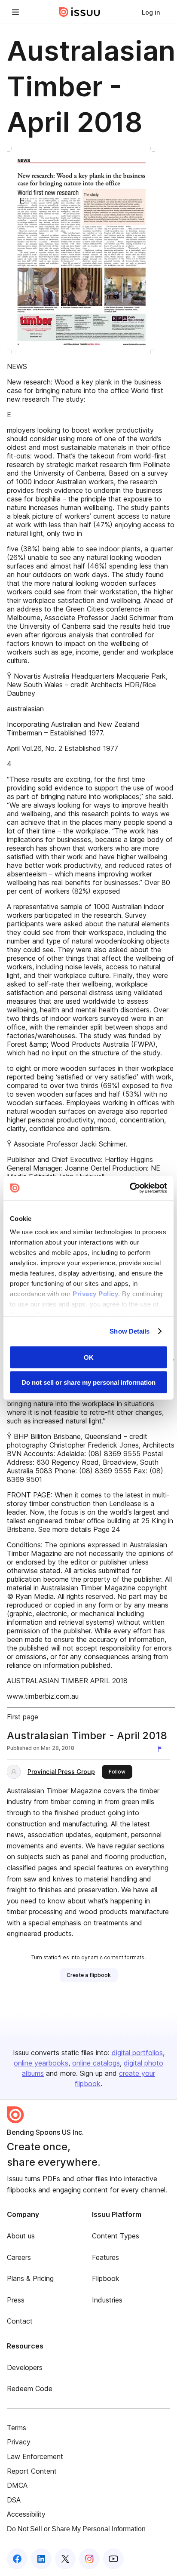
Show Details (130, 1331)
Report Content (32, 2471)
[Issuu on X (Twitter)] (65, 2559)
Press (16, 2300)
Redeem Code (30, 2388)
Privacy (19, 2442)
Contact (20, 2321)
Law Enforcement (35, 2456)
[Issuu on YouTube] (113, 2559)
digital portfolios (137, 2053)
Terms (17, 2428)
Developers (25, 2367)
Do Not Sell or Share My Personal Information (76, 2529)
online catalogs (96, 2063)
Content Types (116, 2236)
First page (23, 1717)
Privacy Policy (95, 1294)
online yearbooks (41, 2063)
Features (105, 2257)
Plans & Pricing (30, 2278)
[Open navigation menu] (15, 12)
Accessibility (26, 2514)
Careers (19, 2257)
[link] (151, 12)
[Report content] (162, 1749)
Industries (107, 2300)
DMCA (17, 2485)
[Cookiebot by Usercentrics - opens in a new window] (130, 1188)
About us (21, 2236)
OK (89, 1357)
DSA (14, 2500)
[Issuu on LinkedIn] (41, 2559)
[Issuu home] (79, 12)
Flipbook (106, 2278)
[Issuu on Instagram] (89, 2559)
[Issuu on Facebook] (17, 2559)
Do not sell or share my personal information (88, 1382)
